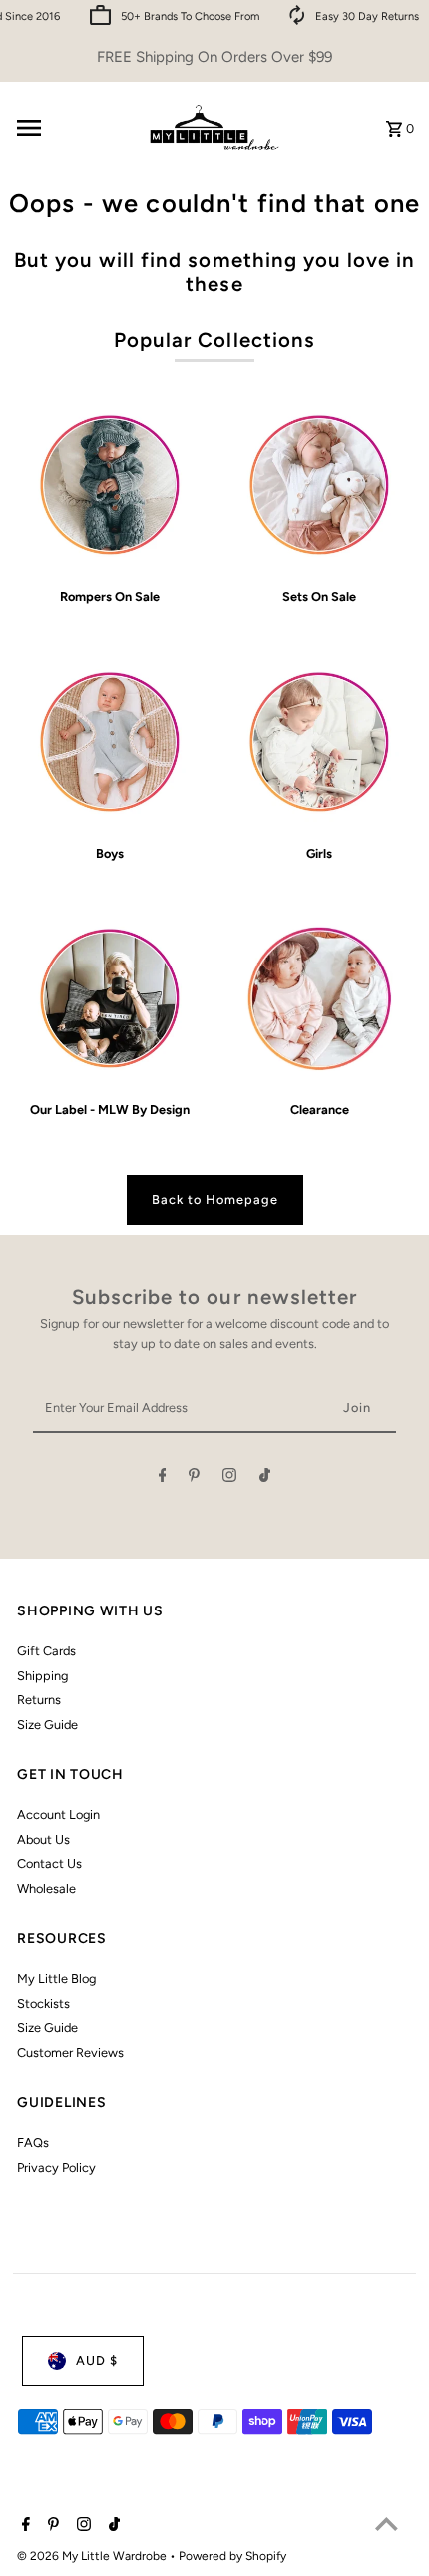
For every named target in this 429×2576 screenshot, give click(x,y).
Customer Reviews (70, 2052)
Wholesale (46, 1889)
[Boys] (109, 741)
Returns (39, 1700)
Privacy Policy (56, 2167)
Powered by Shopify (232, 2556)
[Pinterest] (194, 1478)
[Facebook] (163, 1478)
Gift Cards (46, 1651)
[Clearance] (320, 998)
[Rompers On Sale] (109, 485)
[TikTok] (265, 1478)
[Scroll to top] (387, 2524)
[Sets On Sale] (320, 485)
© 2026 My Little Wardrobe (93, 2556)
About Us (43, 1840)
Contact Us (49, 1864)
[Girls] (320, 741)
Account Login (58, 1815)
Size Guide (47, 1725)
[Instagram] (229, 1478)
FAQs (33, 2142)
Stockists (43, 2003)
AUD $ (97, 2361)
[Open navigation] (71, 128)
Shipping (42, 1676)
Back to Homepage (215, 1200)
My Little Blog (56, 1978)
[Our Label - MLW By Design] (109, 998)
